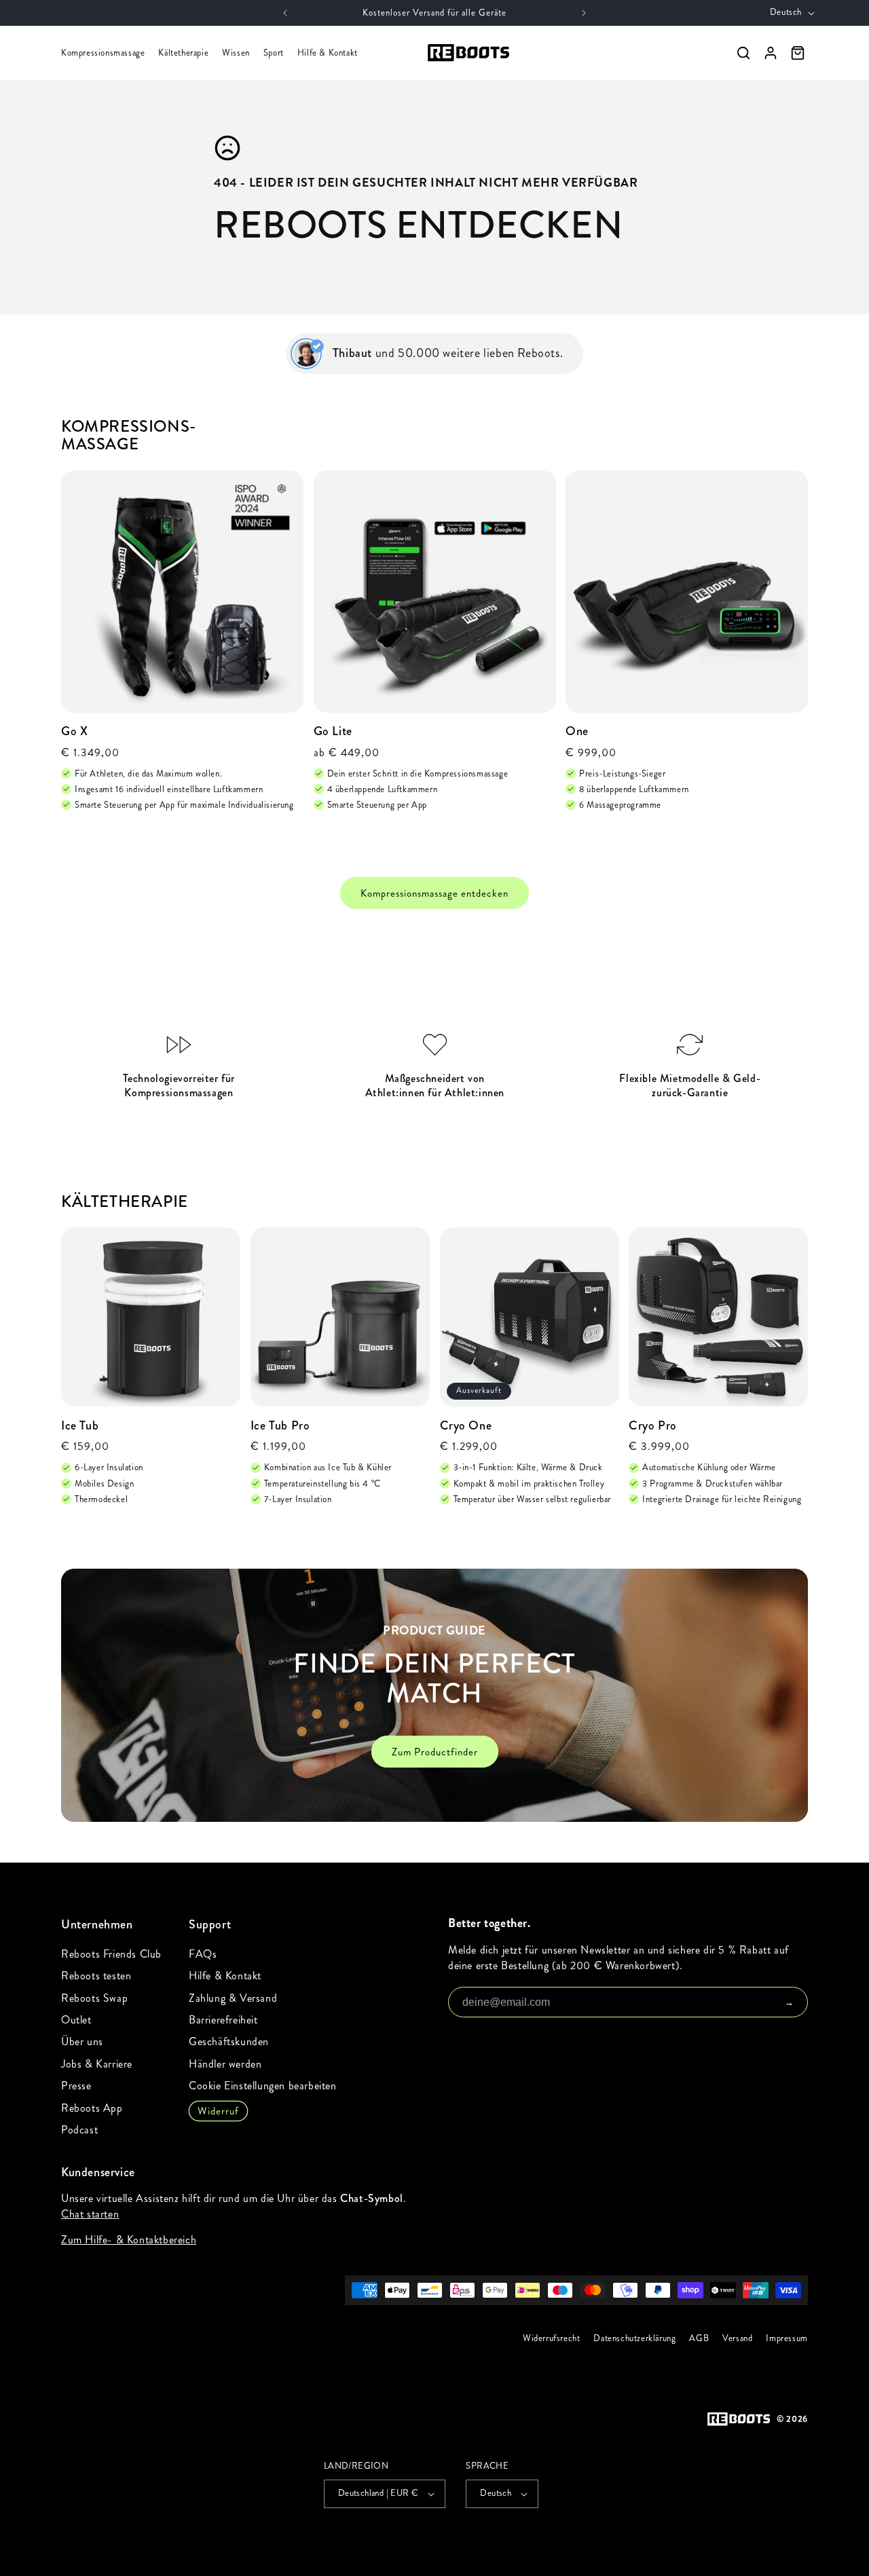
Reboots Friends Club (111, 1954)
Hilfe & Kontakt (328, 53)
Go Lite (333, 731)
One (577, 731)
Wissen (236, 53)
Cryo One (466, 1426)
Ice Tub (80, 1426)
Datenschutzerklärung (635, 2338)
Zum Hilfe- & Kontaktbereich (129, 2240)
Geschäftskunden (229, 2041)
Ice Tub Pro (280, 1426)
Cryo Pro (653, 1426)
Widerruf (218, 2111)
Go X (74, 731)
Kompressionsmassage (103, 53)
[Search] (743, 53)
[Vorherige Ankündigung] (285, 13)
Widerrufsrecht (551, 2338)
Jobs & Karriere (97, 2064)
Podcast (79, 2130)
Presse (76, 2086)
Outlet (76, 2020)
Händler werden (225, 2064)
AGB (700, 2338)
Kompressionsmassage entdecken (434, 893)
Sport (274, 53)
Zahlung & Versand (233, 1998)
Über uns (82, 2041)
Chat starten (90, 2214)
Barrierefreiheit (223, 2020)
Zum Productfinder (435, 1752)
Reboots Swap (94, 1998)
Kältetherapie (183, 53)
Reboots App (92, 2108)
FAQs (203, 1954)
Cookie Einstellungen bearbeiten (263, 2086)
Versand (737, 2338)
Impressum (787, 2338)
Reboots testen (96, 1976)
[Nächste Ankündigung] (584, 13)
